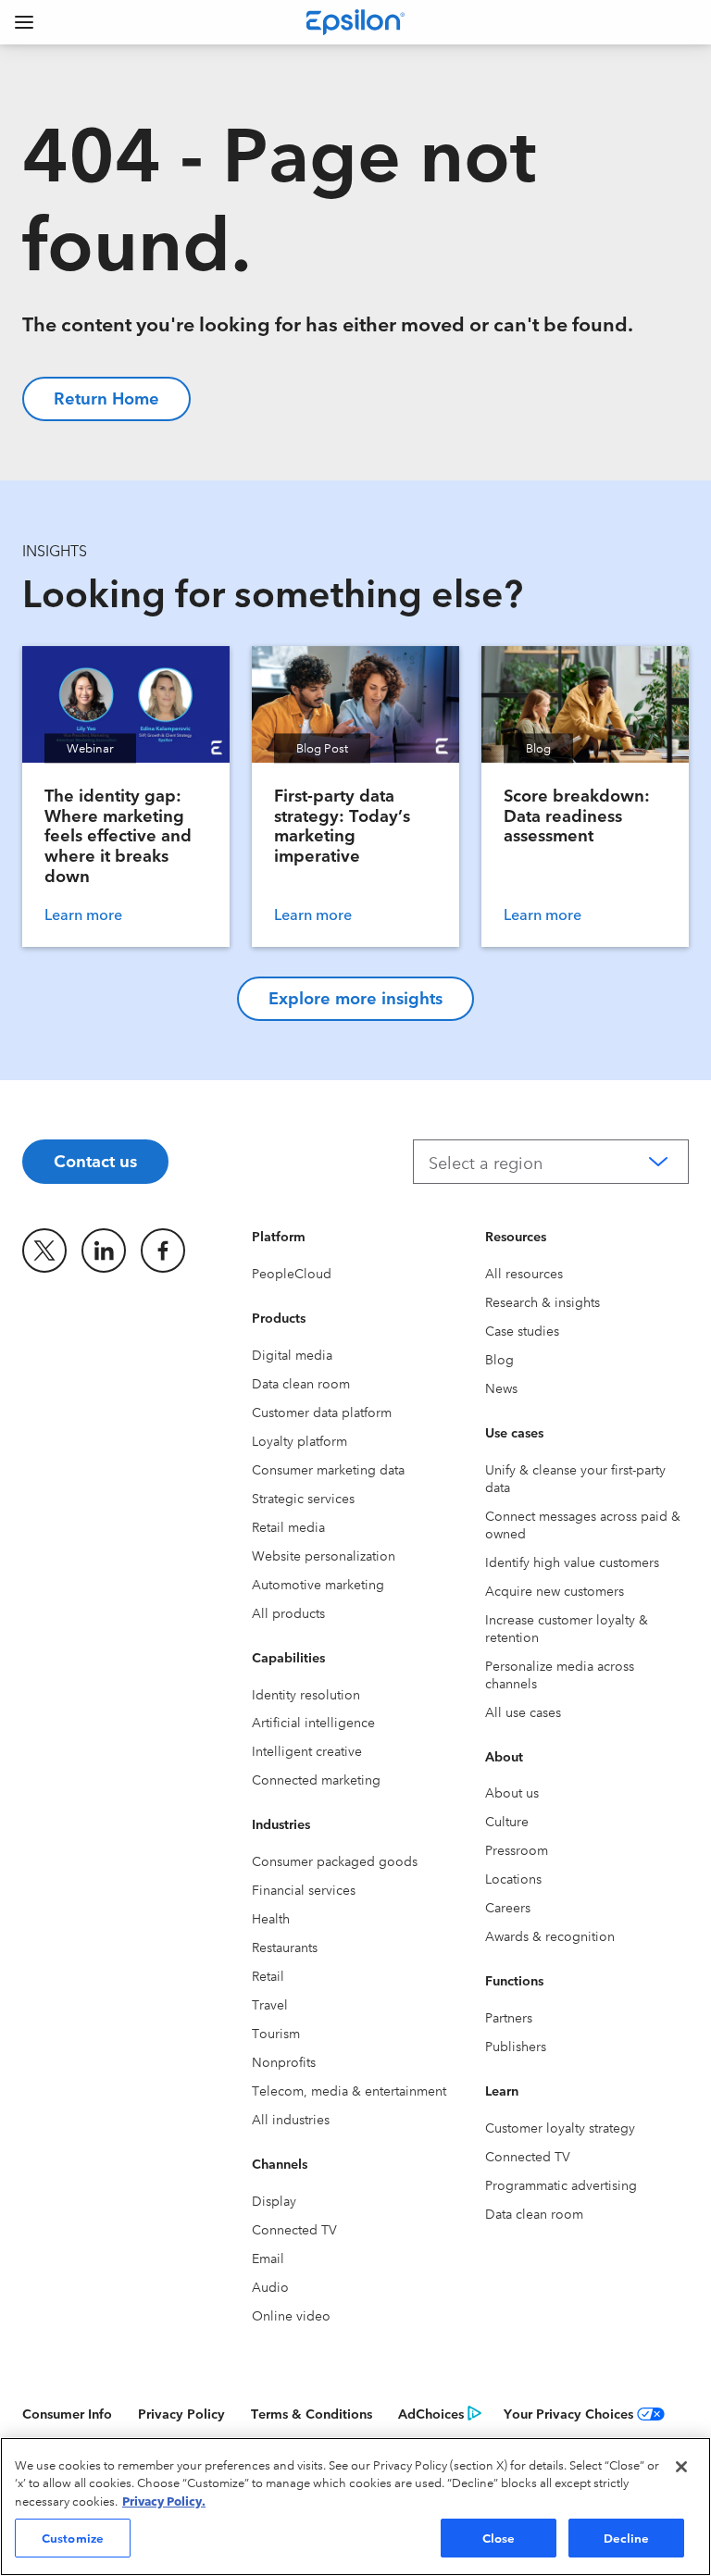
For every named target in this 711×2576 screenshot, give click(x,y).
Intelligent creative (307, 1750)
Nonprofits (284, 2061)
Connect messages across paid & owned (583, 1524)
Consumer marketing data (328, 1469)
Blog (499, 1359)
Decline (627, 2537)
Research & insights (543, 1301)
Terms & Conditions (312, 2413)
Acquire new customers (555, 1590)
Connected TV (294, 2229)
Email (268, 2258)
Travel (270, 2004)
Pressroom (517, 1849)
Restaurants (285, 1947)
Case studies (522, 1330)
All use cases (523, 1711)
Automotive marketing (318, 1584)
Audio (270, 2286)
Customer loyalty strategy (560, 2127)
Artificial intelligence (313, 1722)
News (501, 1388)
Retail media (288, 1526)
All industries (291, 2119)
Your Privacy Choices (568, 2413)
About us (512, 1792)
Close (499, 2537)
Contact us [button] (95, 1160)
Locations (513, 1878)
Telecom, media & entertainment (349, 2090)
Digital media (292, 1354)
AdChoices (431, 2413)
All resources (524, 1273)
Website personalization (324, 1555)
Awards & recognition (550, 1935)
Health (271, 1918)
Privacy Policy (181, 2413)
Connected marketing (316, 1779)
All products (288, 1612)
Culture (507, 1821)
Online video (291, 2315)
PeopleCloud (292, 1273)
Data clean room (301, 1383)
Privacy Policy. (164, 2500)
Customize (73, 2537)
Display (274, 2200)
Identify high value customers (572, 1562)
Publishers (516, 2046)
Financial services (304, 1889)
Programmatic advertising (561, 2184)
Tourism (276, 2033)
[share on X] (44, 1251)
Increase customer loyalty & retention (567, 1628)
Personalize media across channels (560, 1674)
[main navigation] (24, 22)
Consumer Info (67, 2413)
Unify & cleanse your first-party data (575, 1478)
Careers (508, 1907)
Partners (509, 2017)
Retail (268, 1975)
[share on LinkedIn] (104, 1251)
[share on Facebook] (163, 1251)
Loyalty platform (299, 1440)
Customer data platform (322, 1412)
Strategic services (303, 1498)
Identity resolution (306, 1694)
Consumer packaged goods (335, 1860)
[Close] (681, 2467)
